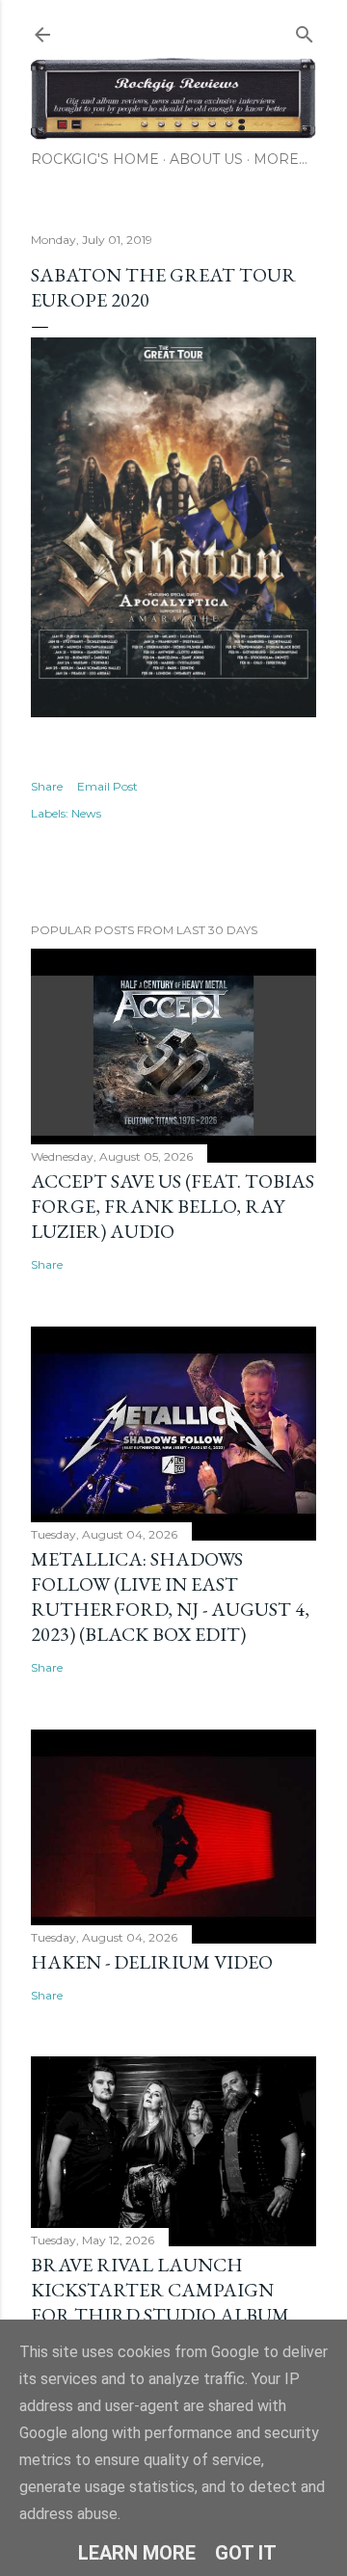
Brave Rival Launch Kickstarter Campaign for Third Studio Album (160, 2290)
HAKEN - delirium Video (152, 1962)
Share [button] (47, 786)
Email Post (107, 786)
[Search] (305, 30)
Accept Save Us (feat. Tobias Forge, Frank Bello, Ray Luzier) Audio (173, 1206)
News (86, 813)
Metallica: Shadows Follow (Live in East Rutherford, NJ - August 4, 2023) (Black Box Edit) (170, 1597)
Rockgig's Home (95, 159)
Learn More (137, 2553)
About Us (206, 159)
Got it (246, 2553)
